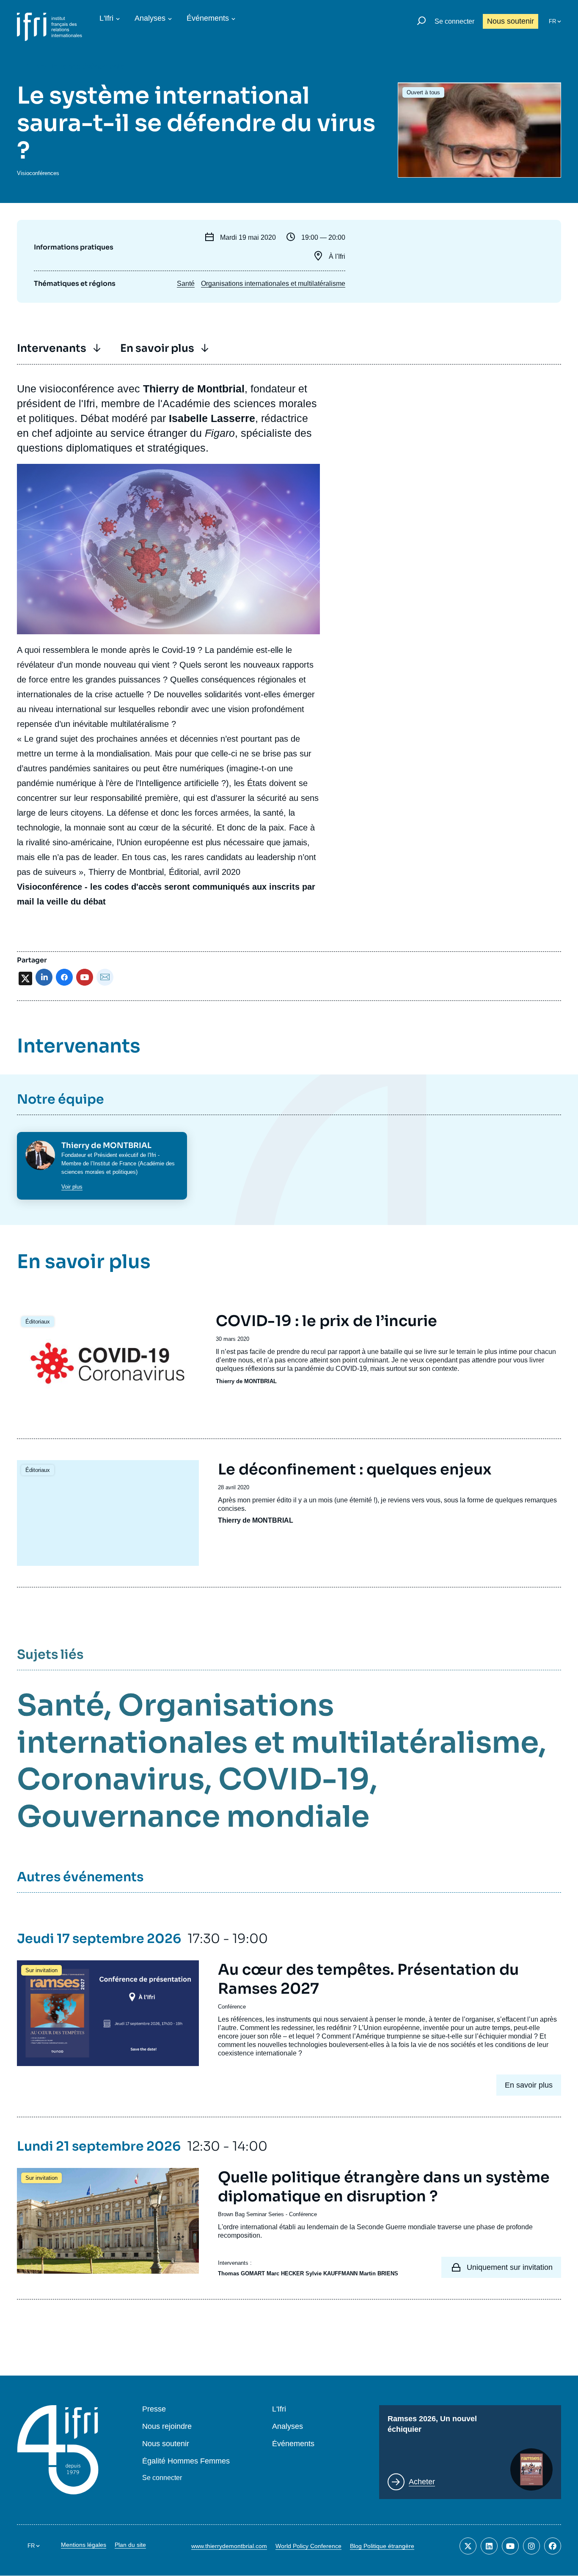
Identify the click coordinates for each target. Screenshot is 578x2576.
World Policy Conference (308, 2546)
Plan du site (130, 2545)
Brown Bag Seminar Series (251, 2214)
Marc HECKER (285, 2273)
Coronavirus (110, 1779)
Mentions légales (84, 2545)
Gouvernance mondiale (193, 1817)
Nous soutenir (511, 21)
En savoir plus (157, 348)
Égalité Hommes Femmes (186, 2461)
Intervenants (52, 348)
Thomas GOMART (241, 2273)
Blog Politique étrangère (382, 2546)
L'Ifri (106, 18)
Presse (154, 2409)
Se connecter (454, 21)
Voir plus (72, 1187)
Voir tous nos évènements (80, 66)
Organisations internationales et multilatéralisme (273, 284)
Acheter (422, 2482)
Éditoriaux (38, 1322)
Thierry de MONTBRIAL (246, 1381)
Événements (208, 18)
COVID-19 (294, 1779)
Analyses (150, 18)
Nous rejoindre (167, 2427)
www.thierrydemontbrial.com (229, 2546)
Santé (186, 284)
